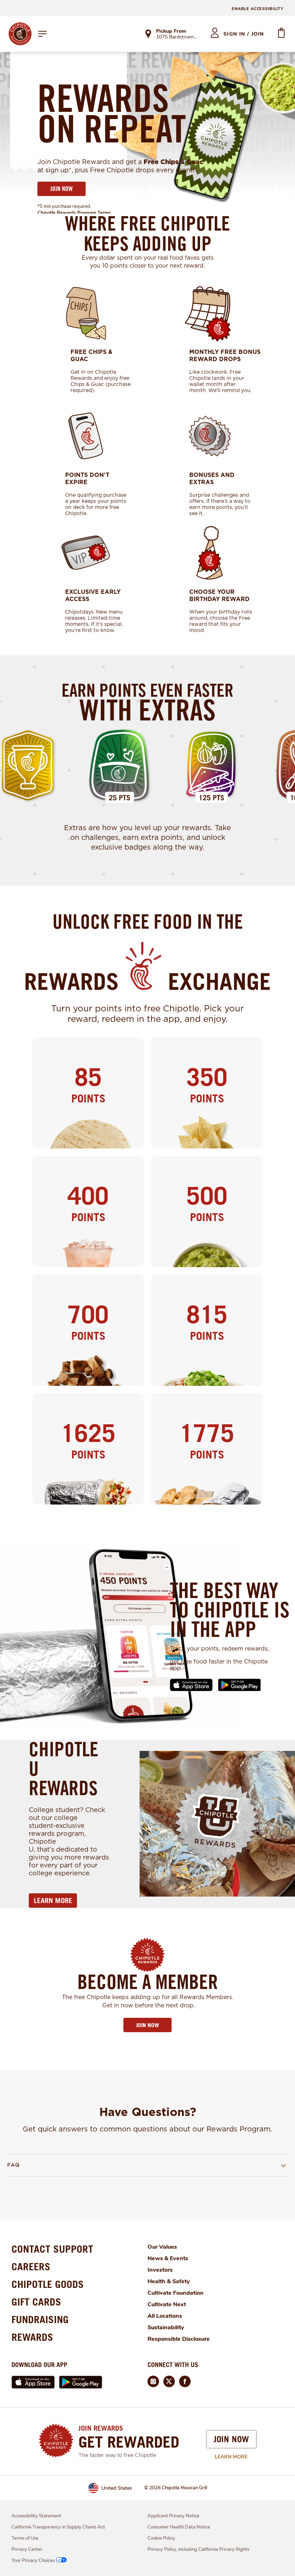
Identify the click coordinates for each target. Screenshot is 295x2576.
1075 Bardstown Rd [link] (177, 37)
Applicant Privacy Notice (173, 2516)
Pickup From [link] (171, 31)
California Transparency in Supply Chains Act (58, 2527)
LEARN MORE (53, 1901)
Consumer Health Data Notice (179, 2527)
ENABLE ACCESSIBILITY (258, 9)
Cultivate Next (167, 2304)
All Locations (165, 2316)
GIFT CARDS (36, 2302)
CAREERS (31, 2266)
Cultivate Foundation (176, 2293)
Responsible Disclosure (179, 2339)
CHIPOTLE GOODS (48, 2284)
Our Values (162, 2247)
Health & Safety (169, 2281)
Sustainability (166, 2327)
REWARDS (32, 2337)
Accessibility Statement (36, 2516)
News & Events (168, 2258)
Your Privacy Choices (33, 2561)
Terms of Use (25, 2538)
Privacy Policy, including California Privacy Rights (198, 2549)
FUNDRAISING (40, 2319)
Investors (160, 2270)
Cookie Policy (161, 2538)
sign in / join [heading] (244, 34)
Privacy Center (27, 2549)
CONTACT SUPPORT (52, 2249)
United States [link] (117, 2488)
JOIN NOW (62, 189)
